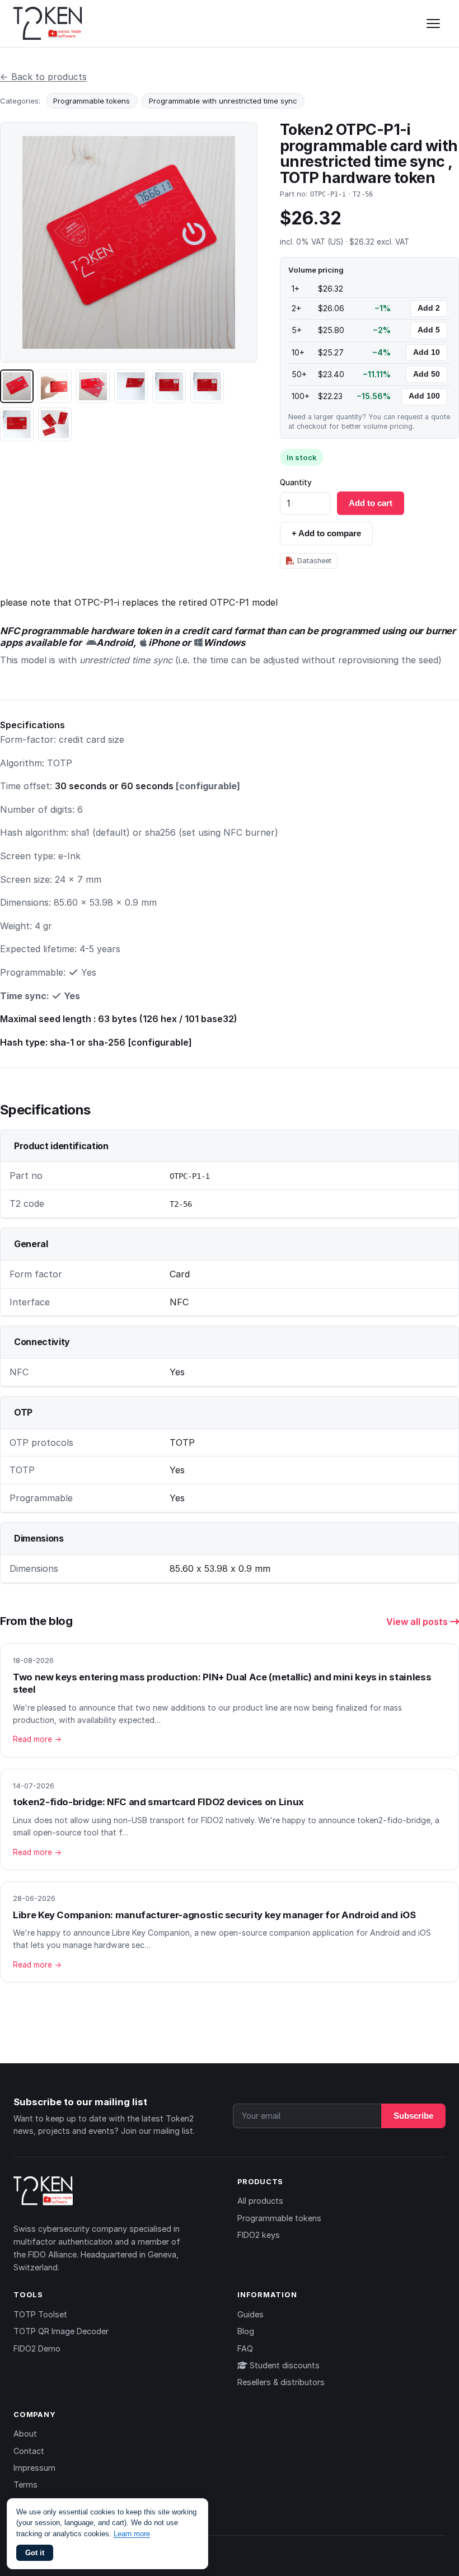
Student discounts (284, 2365)
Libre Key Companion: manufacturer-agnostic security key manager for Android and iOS (214, 1915)
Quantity (296, 483)
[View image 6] (207, 386)
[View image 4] (131, 386)
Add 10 (427, 352)
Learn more (132, 2534)
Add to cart (371, 503)
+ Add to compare (326, 533)
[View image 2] (55, 386)
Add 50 (427, 374)
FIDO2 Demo (37, 2348)
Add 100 (424, 396)
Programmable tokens (92, 101)
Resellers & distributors (281, 2382)
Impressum (34, 2468)
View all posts (418, 1622)
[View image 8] (55, 424)
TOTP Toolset (40, 2314)
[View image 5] (169, 386)
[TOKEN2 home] (48, 24)
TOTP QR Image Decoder (61, 2331)
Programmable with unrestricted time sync (223, 101)
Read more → (37, 1739)
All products (260, 2201)
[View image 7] (17, 424)
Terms (25, 2484)
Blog (246, 2331)
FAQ (245, 2348)
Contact (29, 2451)
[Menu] (433, 24)
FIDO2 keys (259, 2235)
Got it (35, 2553)
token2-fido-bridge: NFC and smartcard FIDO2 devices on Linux (158, 1802)
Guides (250, 2314)
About (25, 2434)
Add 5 (429, 330)
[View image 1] (17, 386)
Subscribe (413, 2116)
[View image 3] (93, 386)
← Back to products (43, 77)
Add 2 (429, 308)
